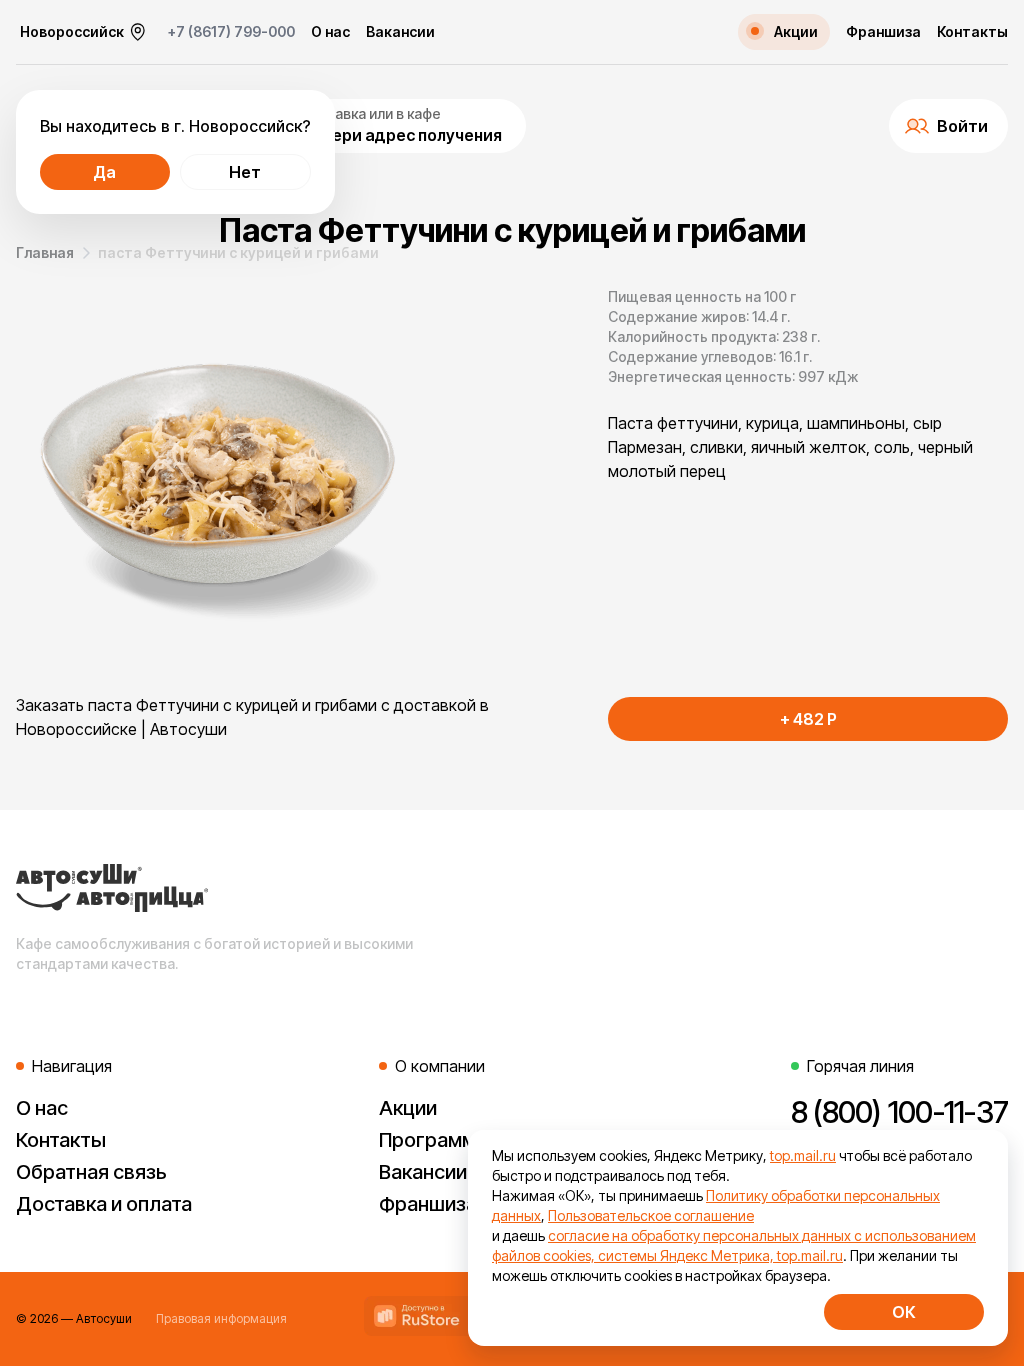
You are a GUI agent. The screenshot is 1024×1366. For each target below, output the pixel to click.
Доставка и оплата (104, 1204)
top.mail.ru (803, 1155)
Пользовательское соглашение (651, 1215)
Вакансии (400, 32)
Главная (45, 252)
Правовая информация (221, 1318)
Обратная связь (91, 1172)
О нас (330, 32)
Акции (408, 1108)
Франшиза (883, 32)
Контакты (972, 32)
